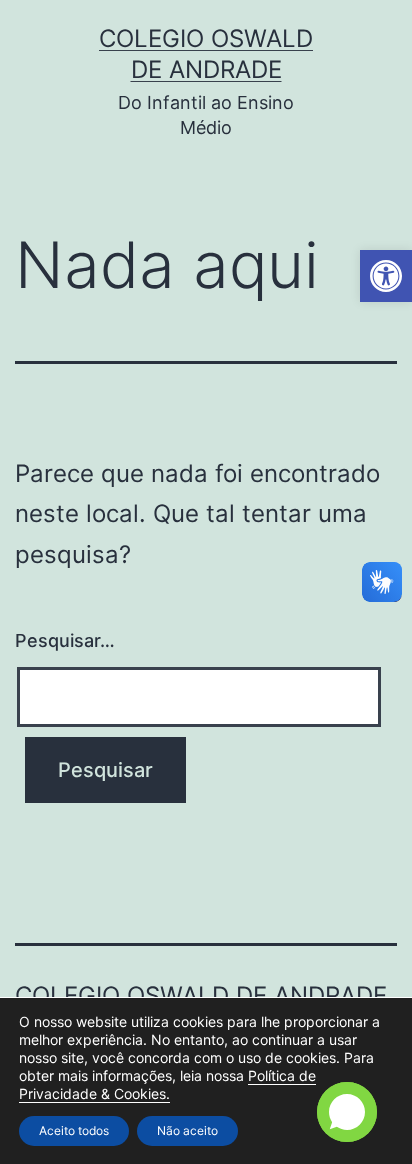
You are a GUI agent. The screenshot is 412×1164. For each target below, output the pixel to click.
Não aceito (187, 1130)
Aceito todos (74, 1130)
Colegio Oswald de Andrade (201, 995)
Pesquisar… (65, 640)
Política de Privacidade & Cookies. (167, 1084)
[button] (386, 276)
